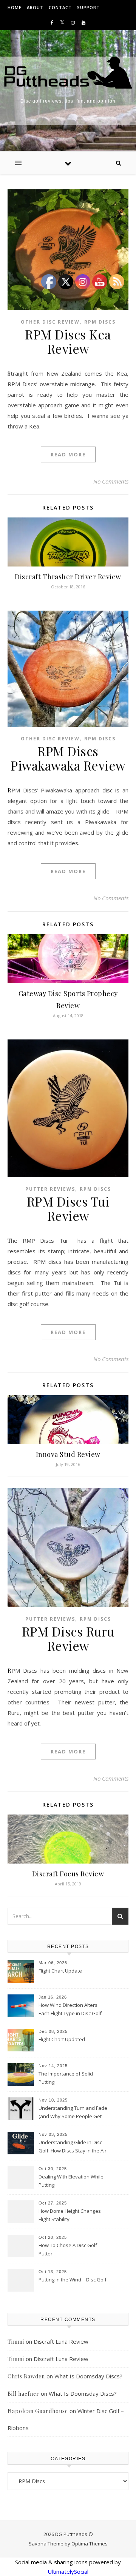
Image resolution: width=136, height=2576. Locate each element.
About (35, 7)
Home (15, 7)
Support (88, 7)
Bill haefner (23, 2394)
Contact (60, 7)
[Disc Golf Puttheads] (68, 73)
